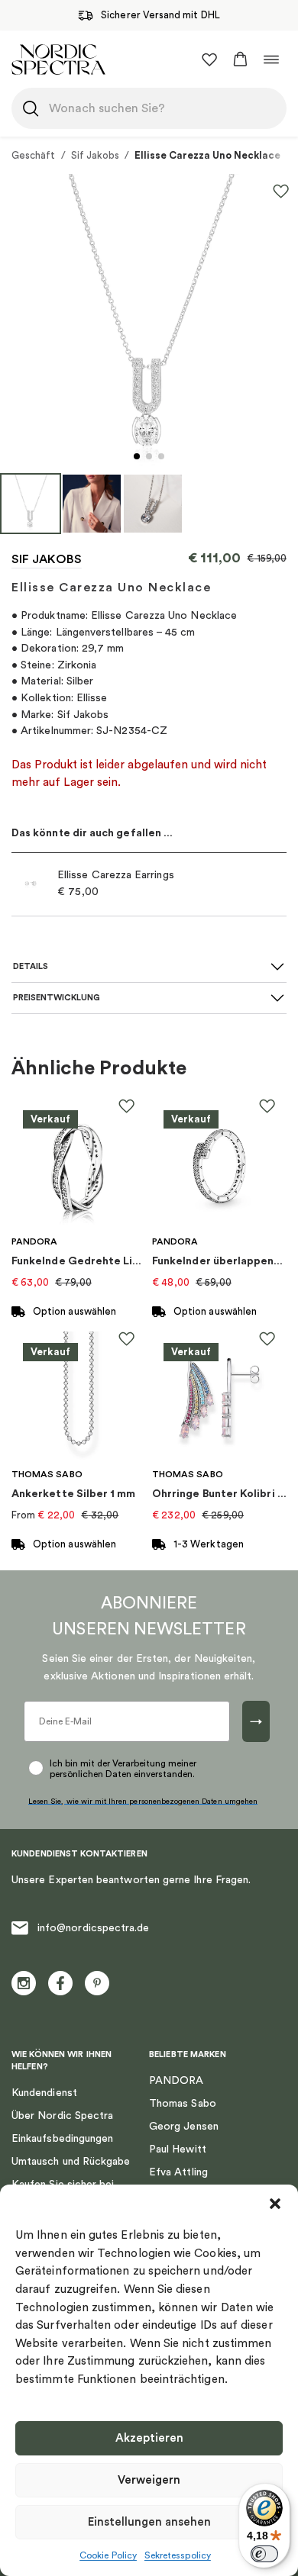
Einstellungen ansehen (149, 2522)
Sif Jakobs (96, 155)
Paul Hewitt (178, 2149)
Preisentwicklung (57, 998)
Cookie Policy (108, 2555)
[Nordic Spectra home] (58, 59)
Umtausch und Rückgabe (71, 2162)
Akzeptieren (149, 2438)
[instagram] (24, 1983)
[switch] (264, 2554)
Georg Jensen (184, 2127)
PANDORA (177, 2081)
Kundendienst (44, 2093)
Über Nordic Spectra (62, 2116)
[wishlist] (209, 60)
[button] (275, 2204)
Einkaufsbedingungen (62, 2139)
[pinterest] (97, 1983)
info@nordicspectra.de (93, 1928)
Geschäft (34, 155)
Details (31, 966)
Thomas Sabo (183, 2104)
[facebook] (60, 1983)
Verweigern (149, 2480)
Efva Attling (178, 2172)
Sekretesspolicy (178, 2555)
